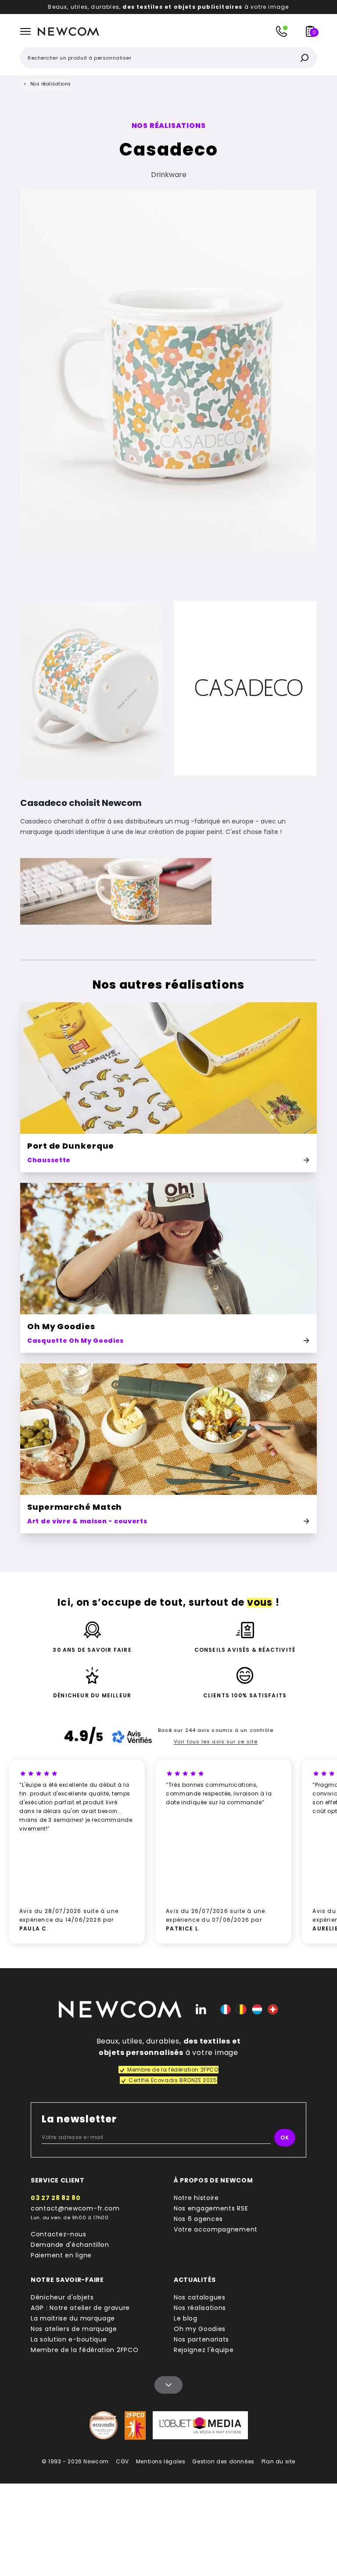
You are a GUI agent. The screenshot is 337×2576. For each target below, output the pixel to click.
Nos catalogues (200, 2297)
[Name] (168, 2385)
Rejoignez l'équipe (204, 2350)
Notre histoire (196, 2198)
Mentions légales (161, 2461)
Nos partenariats (201, 2339)
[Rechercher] (305, 58)
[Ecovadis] (104, 2425)
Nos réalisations (51, 84)
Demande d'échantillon (70, 2245)
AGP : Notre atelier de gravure (80, 2308)
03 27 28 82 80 (56, 2198)
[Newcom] (120, 2009)
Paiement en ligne (61, 2255)
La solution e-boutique (69, 2339)
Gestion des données (223, 2461)
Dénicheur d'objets (62, 2297)
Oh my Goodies (200, 2329)
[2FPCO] (135, 2425)
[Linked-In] (201, 2009)
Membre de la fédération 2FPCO (84, 2350)
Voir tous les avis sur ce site (216, 1742)
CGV (122, 2461)
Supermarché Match (75, 1507)
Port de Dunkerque (71, 1146)
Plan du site (278, 2461)
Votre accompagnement (216, 2229)
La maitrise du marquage (73, 2318)
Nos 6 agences (198, 2219)
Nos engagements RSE (211, 2208)
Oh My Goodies (61, 1326)
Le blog (186, 2318)
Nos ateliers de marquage (74, 2329)
